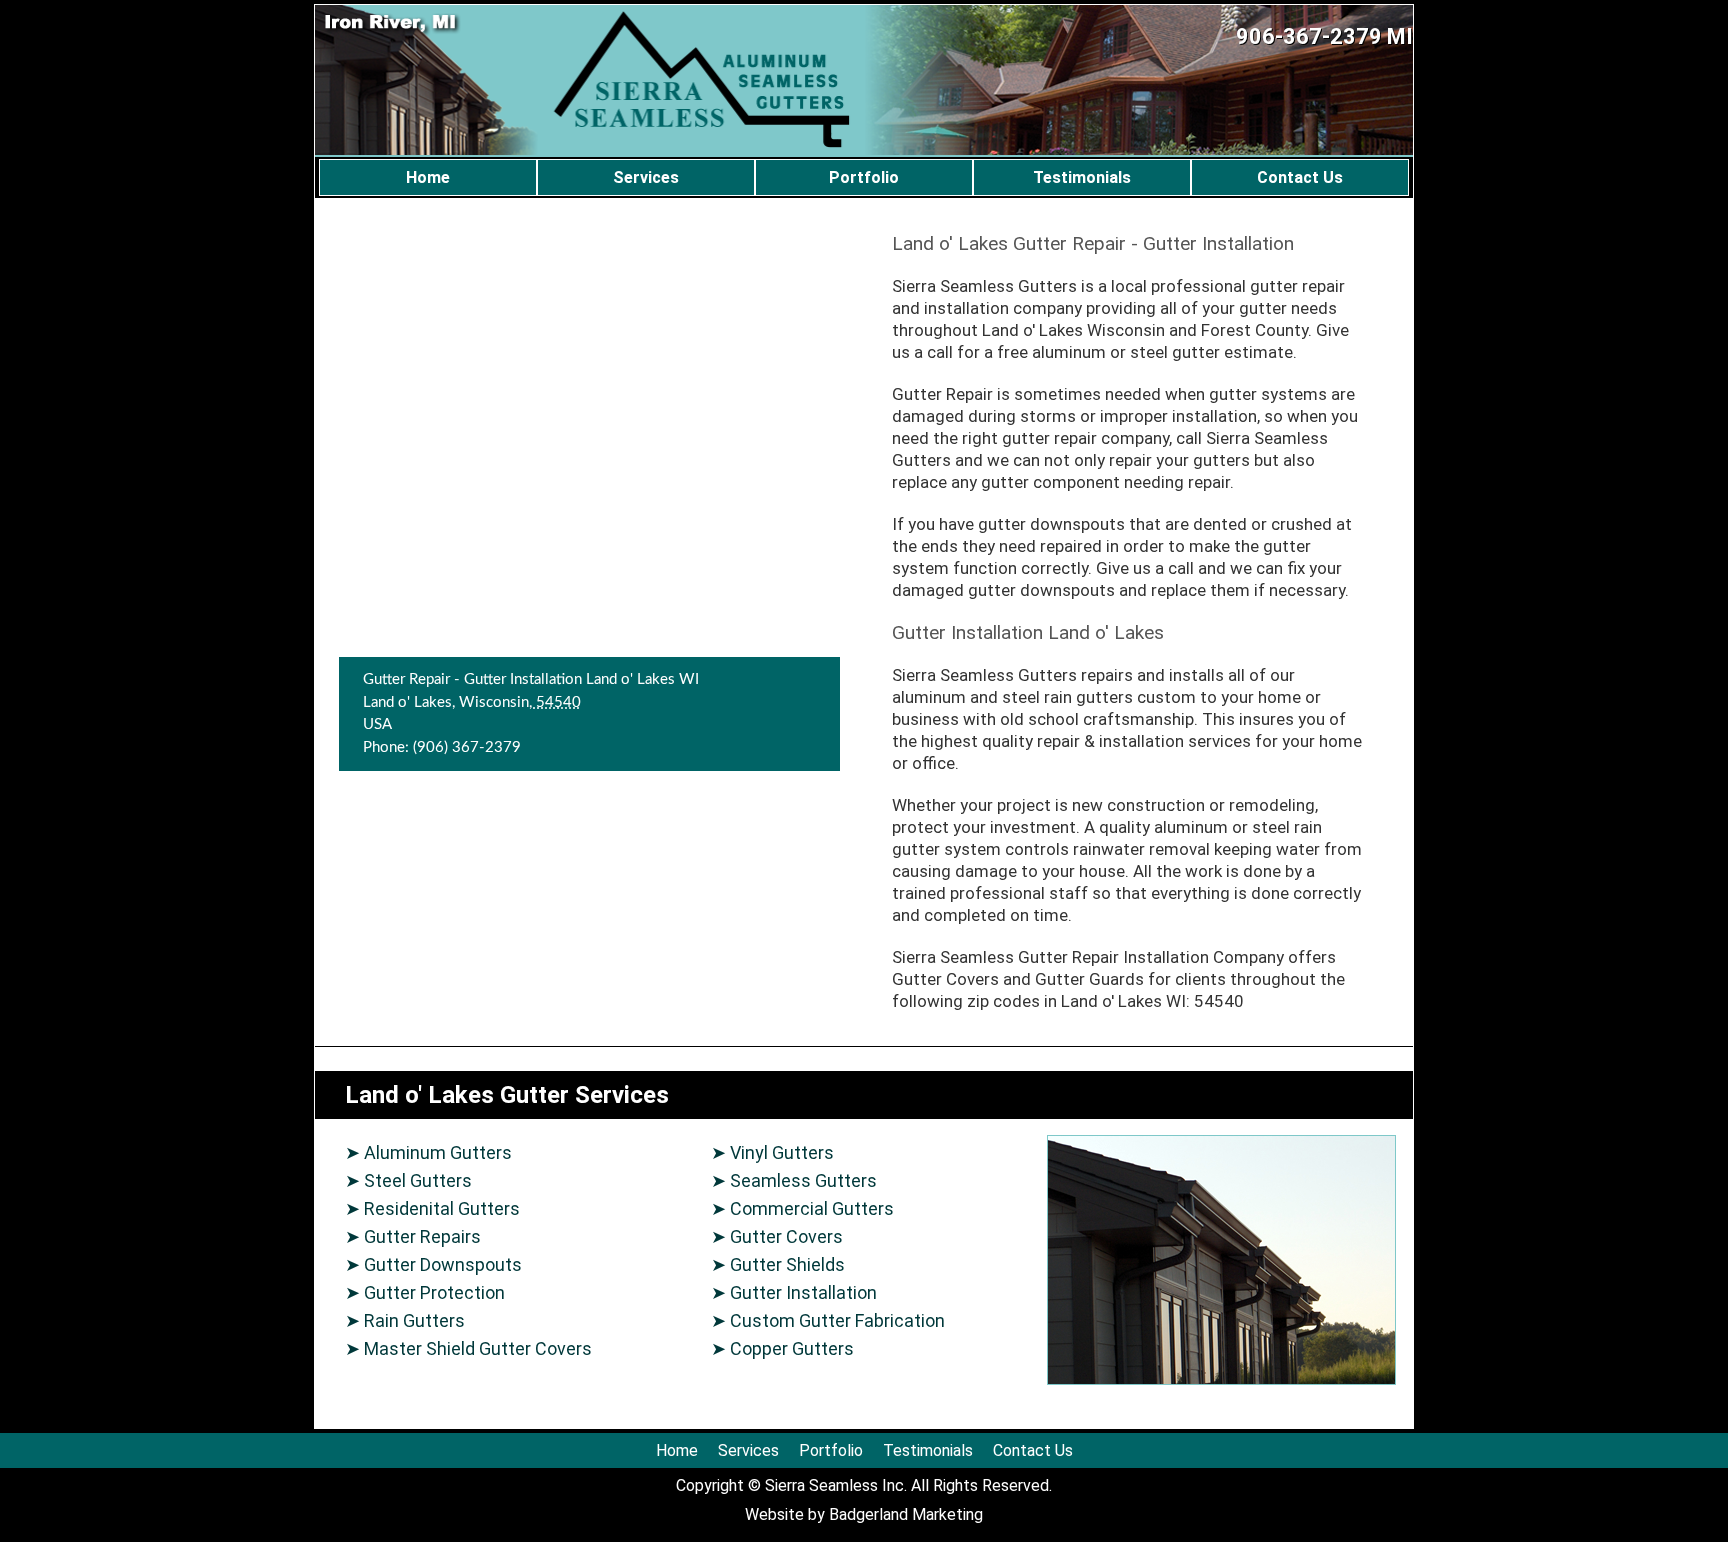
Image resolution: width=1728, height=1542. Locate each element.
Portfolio (864, 177)
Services (646, 177)
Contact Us (1300, 177)
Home (428, 177)
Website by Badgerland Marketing (864, 1514)
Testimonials (1082, 177)
